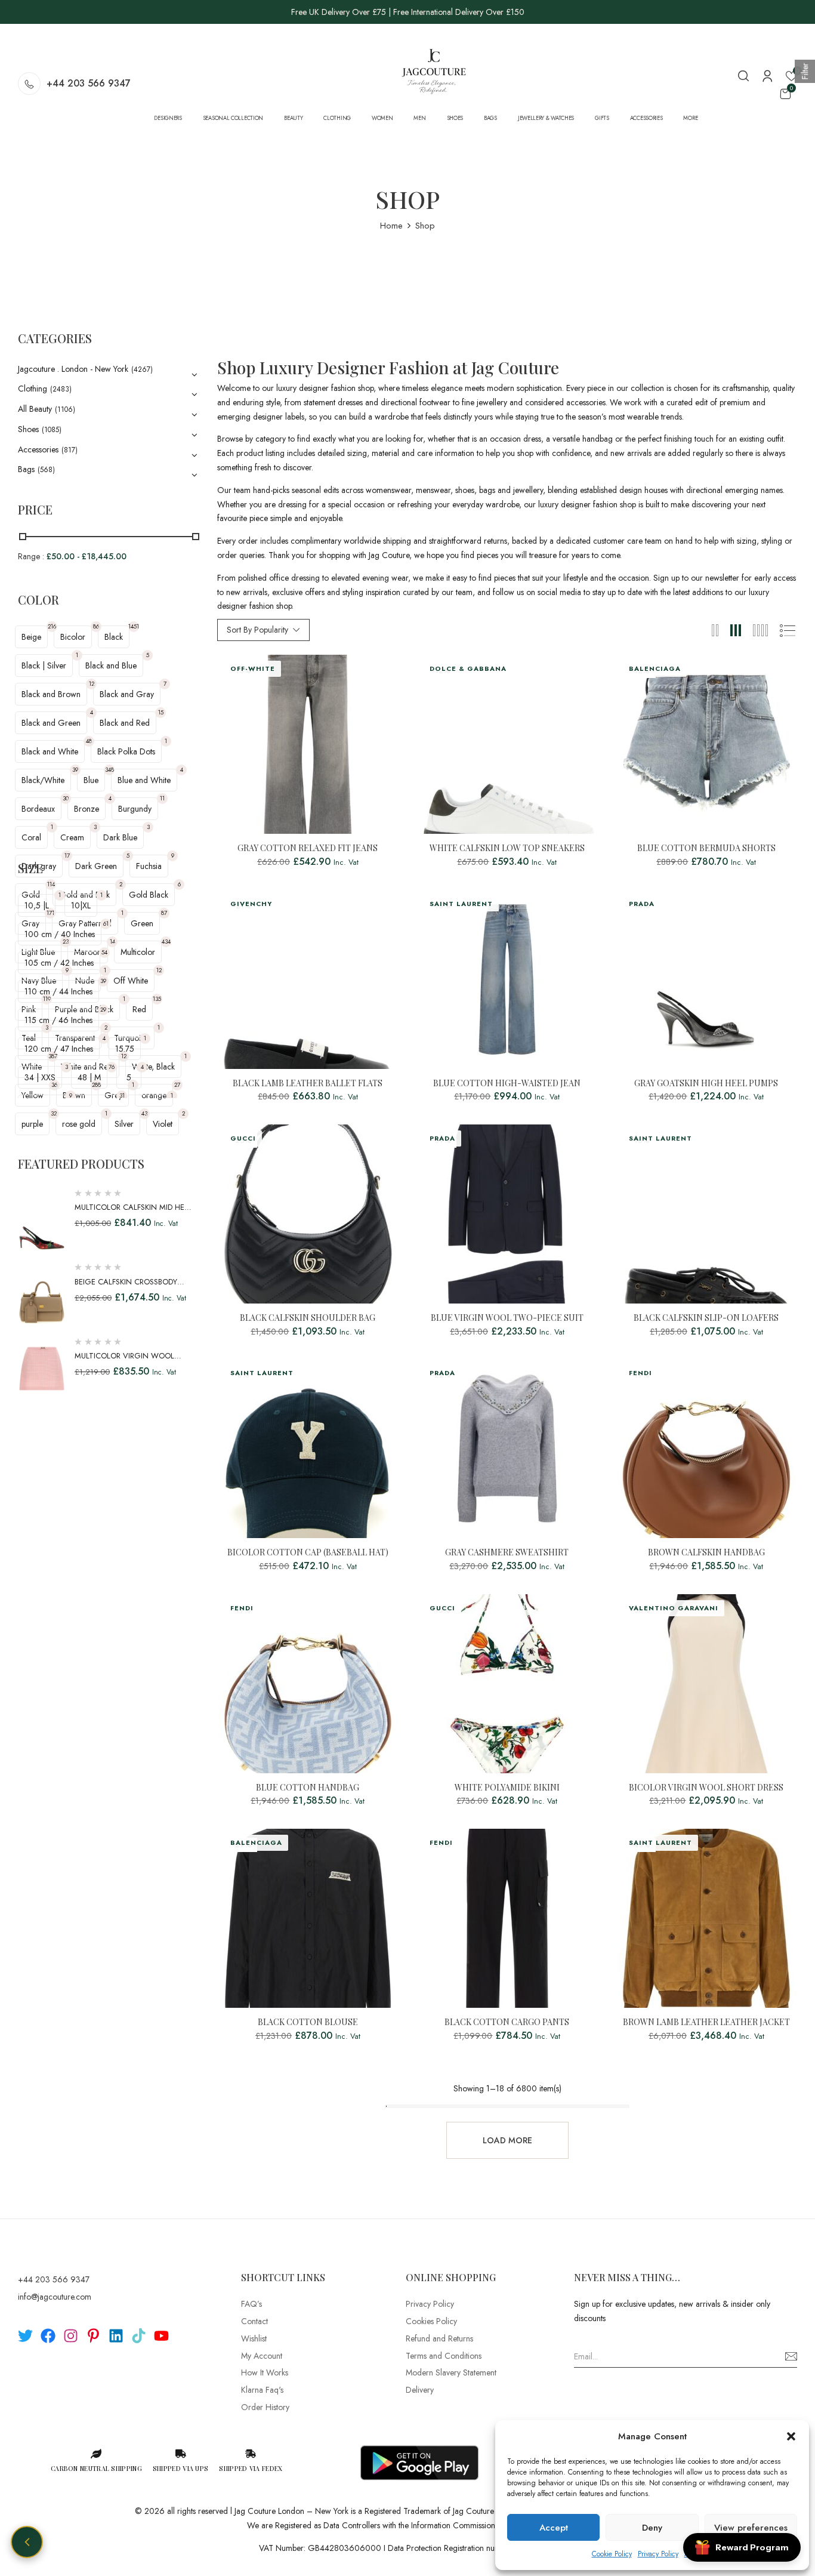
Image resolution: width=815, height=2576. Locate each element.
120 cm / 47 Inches (59, 1049)
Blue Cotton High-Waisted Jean (507, 1084)
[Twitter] (25, 2336)
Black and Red (125, 723)
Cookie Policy (612, 2554)
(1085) (52, 430)
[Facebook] (48, 2336)
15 (161, 712)
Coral (31, 837)
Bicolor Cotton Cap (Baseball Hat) (308, 1553)
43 (144, 1113)
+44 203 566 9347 (89, 83)
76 (112, 1067)
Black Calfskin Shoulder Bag (308, 1318)
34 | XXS (40, 1077)
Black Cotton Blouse (308, 2022)
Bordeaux (38, 809)
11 (162, 798)
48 (89, 741)
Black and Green (51, 723)
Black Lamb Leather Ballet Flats (308, 1084)
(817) (70, 450)
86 (96, 626)
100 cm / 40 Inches (60, 934)
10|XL (81, 905)
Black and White (50, 751)
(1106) (65, 409)
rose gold (79, 1124)
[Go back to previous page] (27, 2542)
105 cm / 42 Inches (59, 963)
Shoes (28, 429)
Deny (652, 2528)
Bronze (87, 809)
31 (122, 1096)
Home (391, 226)
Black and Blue (111, 665)
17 (67, 856)
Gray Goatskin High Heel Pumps (706, 1084)
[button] (791, 2436)
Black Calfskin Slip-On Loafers (706, 1318)
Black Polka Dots (126, 751)
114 (51, 884)
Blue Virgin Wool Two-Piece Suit (507, 1318)
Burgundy (135, 809)
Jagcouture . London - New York (73, 369)
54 (104, 952)
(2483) (61, 389)
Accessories (38, 449)
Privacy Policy (658, 2554)
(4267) (142, 369)
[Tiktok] (139, 2336)
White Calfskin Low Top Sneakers (507, 848)
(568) (46, 470)
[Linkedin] (116, 2336)
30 (66, 798)
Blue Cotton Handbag (308, 1788)
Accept (554, 2528)
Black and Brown (51, 694)
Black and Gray (127, 694)
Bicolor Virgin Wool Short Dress (706, 1788)
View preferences (751, 2528)
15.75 (125, 1049)
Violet (163, 1124)
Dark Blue (120, 837)
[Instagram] (71, 2336)
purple (32, 1124)
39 (75, 770)
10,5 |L (37, 905)
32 (54, 1113)
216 (52, 626)
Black (114, 637)
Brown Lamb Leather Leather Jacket (706, 2022)
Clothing (33, 389)
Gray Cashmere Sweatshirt (507, 1553)
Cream (72, 837)
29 (103, 1010)
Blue (91, 780)
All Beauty (35, 409)
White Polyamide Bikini (507, 1788)
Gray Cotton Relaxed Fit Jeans (308, 848)
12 (92, 684)
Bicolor (73, 637)
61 (106, 924)
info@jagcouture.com (55, 2297)
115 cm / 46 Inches (58, 1020)
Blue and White (144, 780)
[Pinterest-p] (93, 2336)
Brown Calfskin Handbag (706, 1553)
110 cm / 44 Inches (58, 991)
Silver (124, 1124)
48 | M (89, 1077)
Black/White (43, 780)
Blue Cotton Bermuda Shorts (706, 848)
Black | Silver (44, 665)
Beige (31, 637)
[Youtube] (161, 2336)
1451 (134, 626)
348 (109, 770)
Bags (26, 469)
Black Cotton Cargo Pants (507, 2022)
